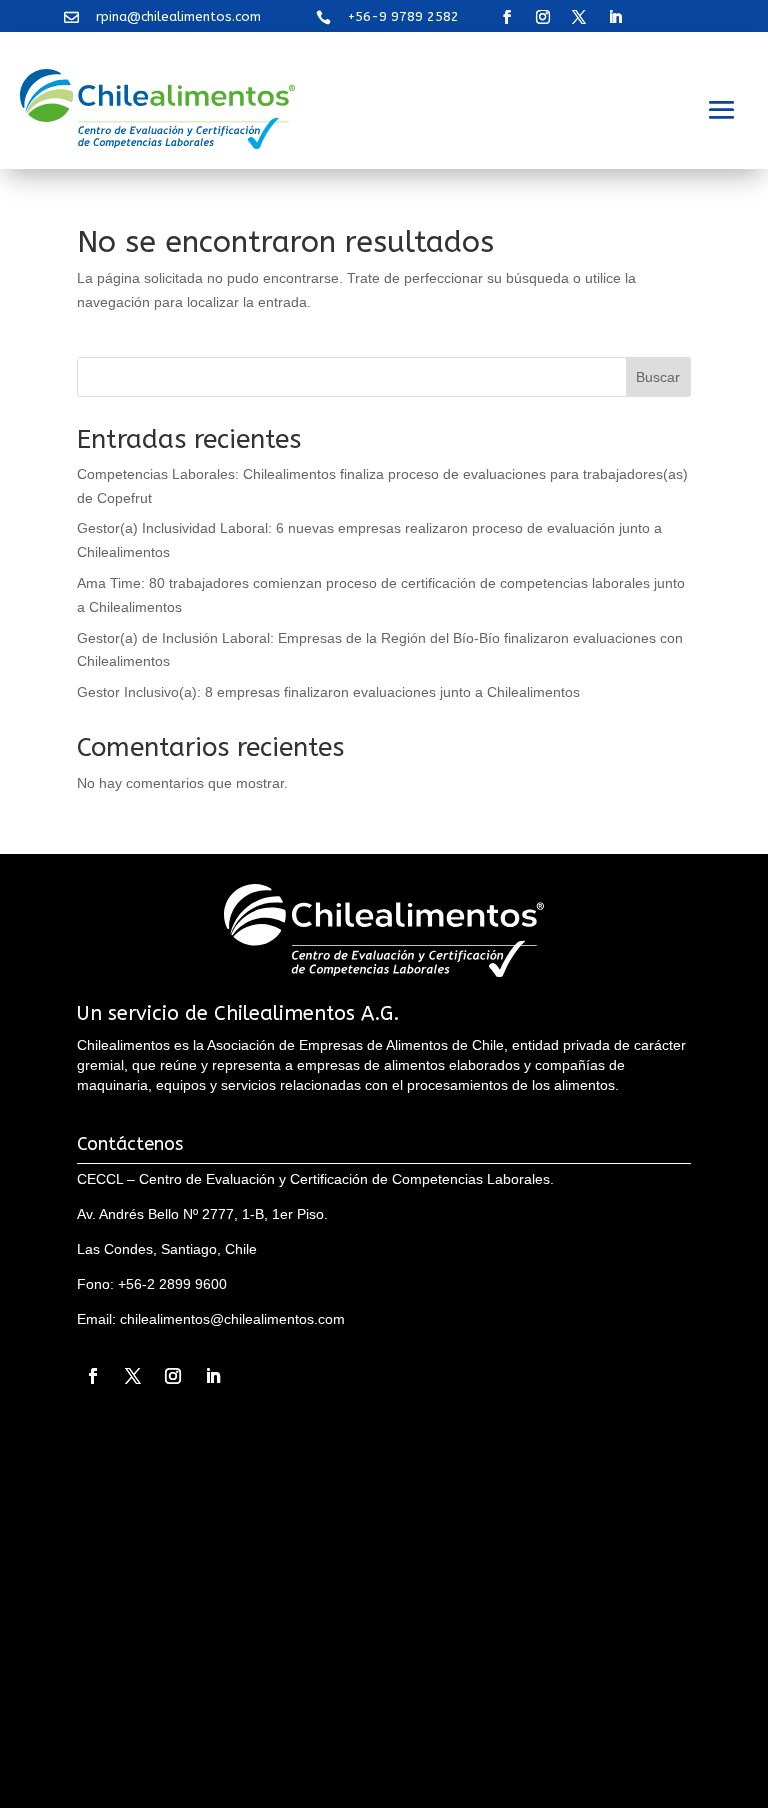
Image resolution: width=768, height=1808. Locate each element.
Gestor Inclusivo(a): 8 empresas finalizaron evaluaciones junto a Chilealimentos (328, 692)
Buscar (658, 377)
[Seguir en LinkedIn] (615, 17)
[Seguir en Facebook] (507, 17)
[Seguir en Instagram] (543, 17)
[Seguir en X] (579, 17)
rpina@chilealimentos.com (178, 16)
